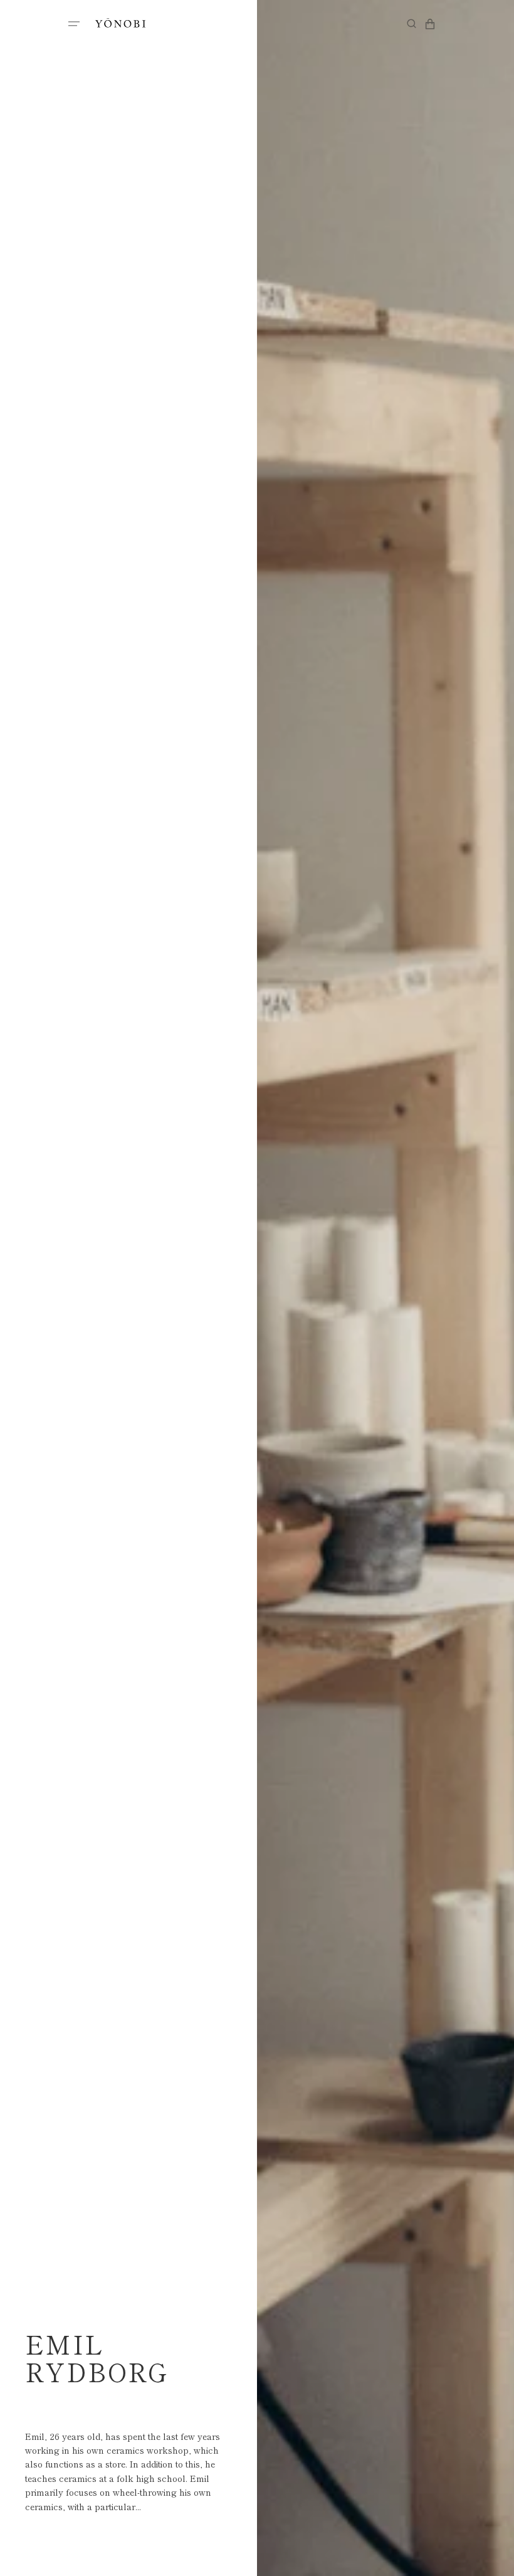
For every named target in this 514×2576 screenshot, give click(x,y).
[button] (74, 24)
